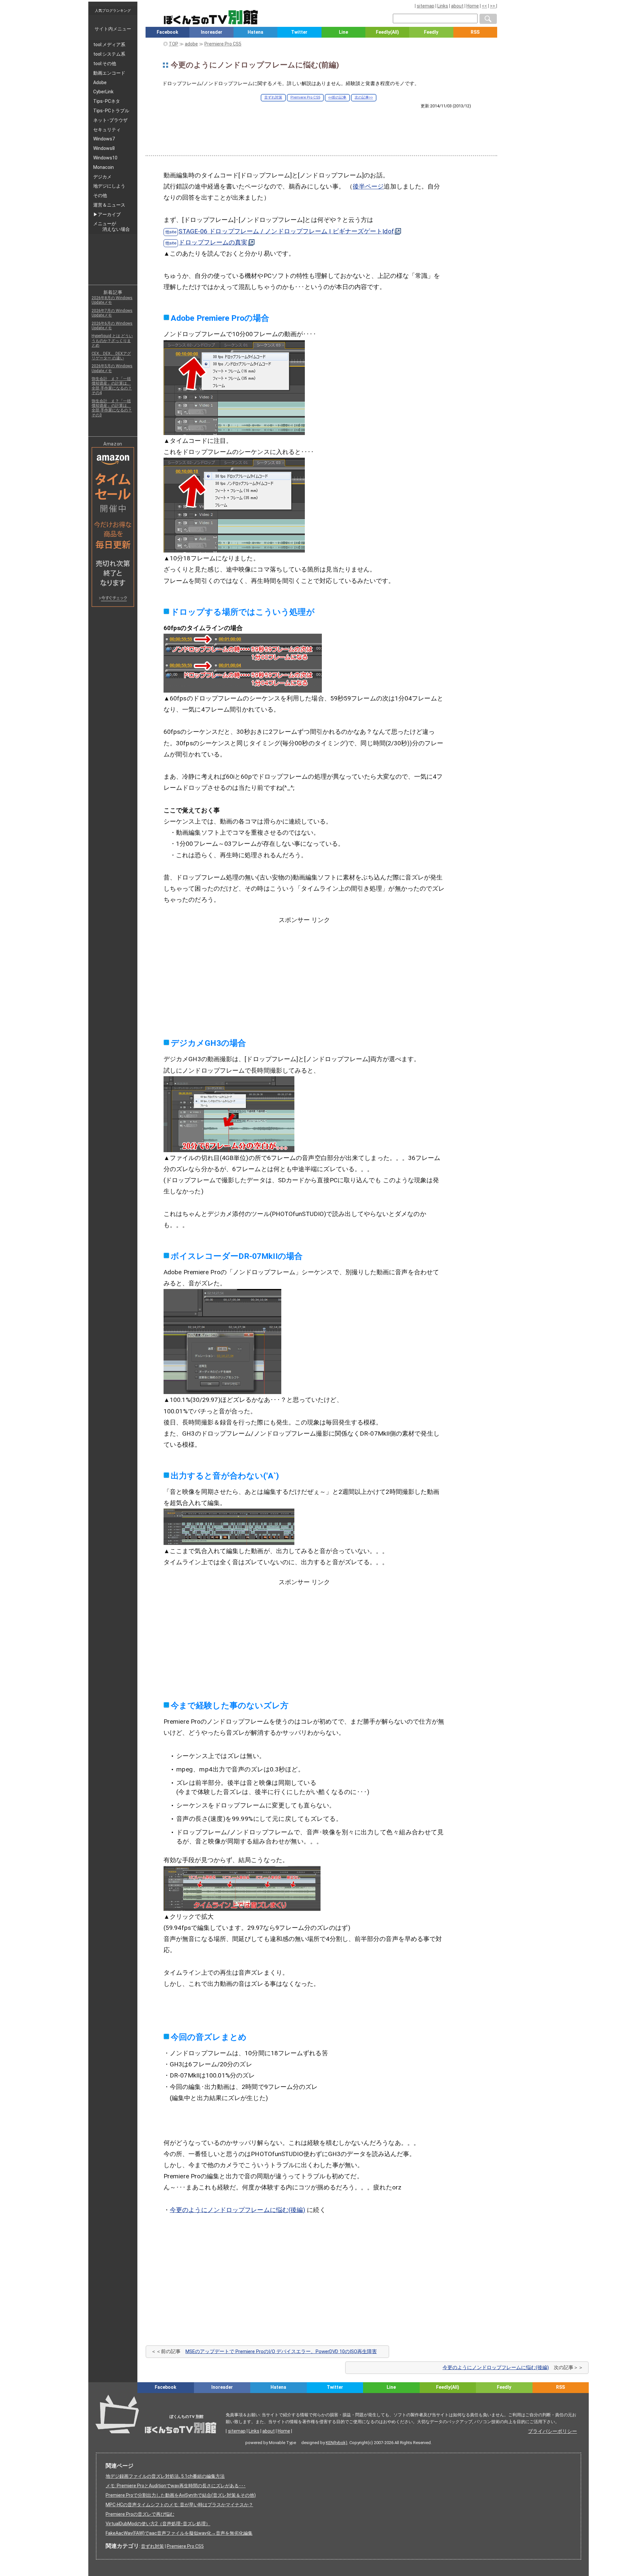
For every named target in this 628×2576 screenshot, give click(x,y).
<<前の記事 (337, 97)
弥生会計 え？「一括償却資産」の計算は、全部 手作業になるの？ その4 (112, 386)
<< (484, 6)
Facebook (167, 32)
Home (473, 6)
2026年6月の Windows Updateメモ (112, 326)
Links (443, 6)
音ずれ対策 (273, 97)
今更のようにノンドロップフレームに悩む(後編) (237, 2210)
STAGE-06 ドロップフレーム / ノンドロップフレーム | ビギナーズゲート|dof (286, 231)
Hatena (255, 32)
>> (493, 6)
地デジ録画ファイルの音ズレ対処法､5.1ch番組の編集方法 (165, 2476)
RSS (475, 32)
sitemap (426, 6)
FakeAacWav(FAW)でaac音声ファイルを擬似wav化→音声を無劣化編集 (179, 2533)
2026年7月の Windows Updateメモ (112, 313)
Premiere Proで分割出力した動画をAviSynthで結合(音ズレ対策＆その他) (181, 2495)
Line (343, 32)
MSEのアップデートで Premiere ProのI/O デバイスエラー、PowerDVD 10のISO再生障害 (281, 2351)
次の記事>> (364, 97)
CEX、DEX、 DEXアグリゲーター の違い (111, 356)
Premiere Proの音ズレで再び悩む (140, 2514)
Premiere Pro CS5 (305, 97)
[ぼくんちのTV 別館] (243, 2399)
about (457, 6)
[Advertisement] (321, 127)
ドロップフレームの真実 (213, 242)
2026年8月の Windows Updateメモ (112, 300)
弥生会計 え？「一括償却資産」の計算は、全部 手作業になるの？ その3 (112, 408)
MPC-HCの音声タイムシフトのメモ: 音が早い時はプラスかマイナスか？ (179, 2505)
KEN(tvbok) (337, 2443)
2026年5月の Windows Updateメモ (112, 368)
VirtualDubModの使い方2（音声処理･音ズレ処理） (158, 2524)
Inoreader (212, 32)
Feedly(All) (387, 32)
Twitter (299, 32)
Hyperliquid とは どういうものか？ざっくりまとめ (112, 341)
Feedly (431, 32)
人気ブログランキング (113, 10)
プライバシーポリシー (552, 2431)
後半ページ (368, 186)
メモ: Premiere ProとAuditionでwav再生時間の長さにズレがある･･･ (176, 2486)
